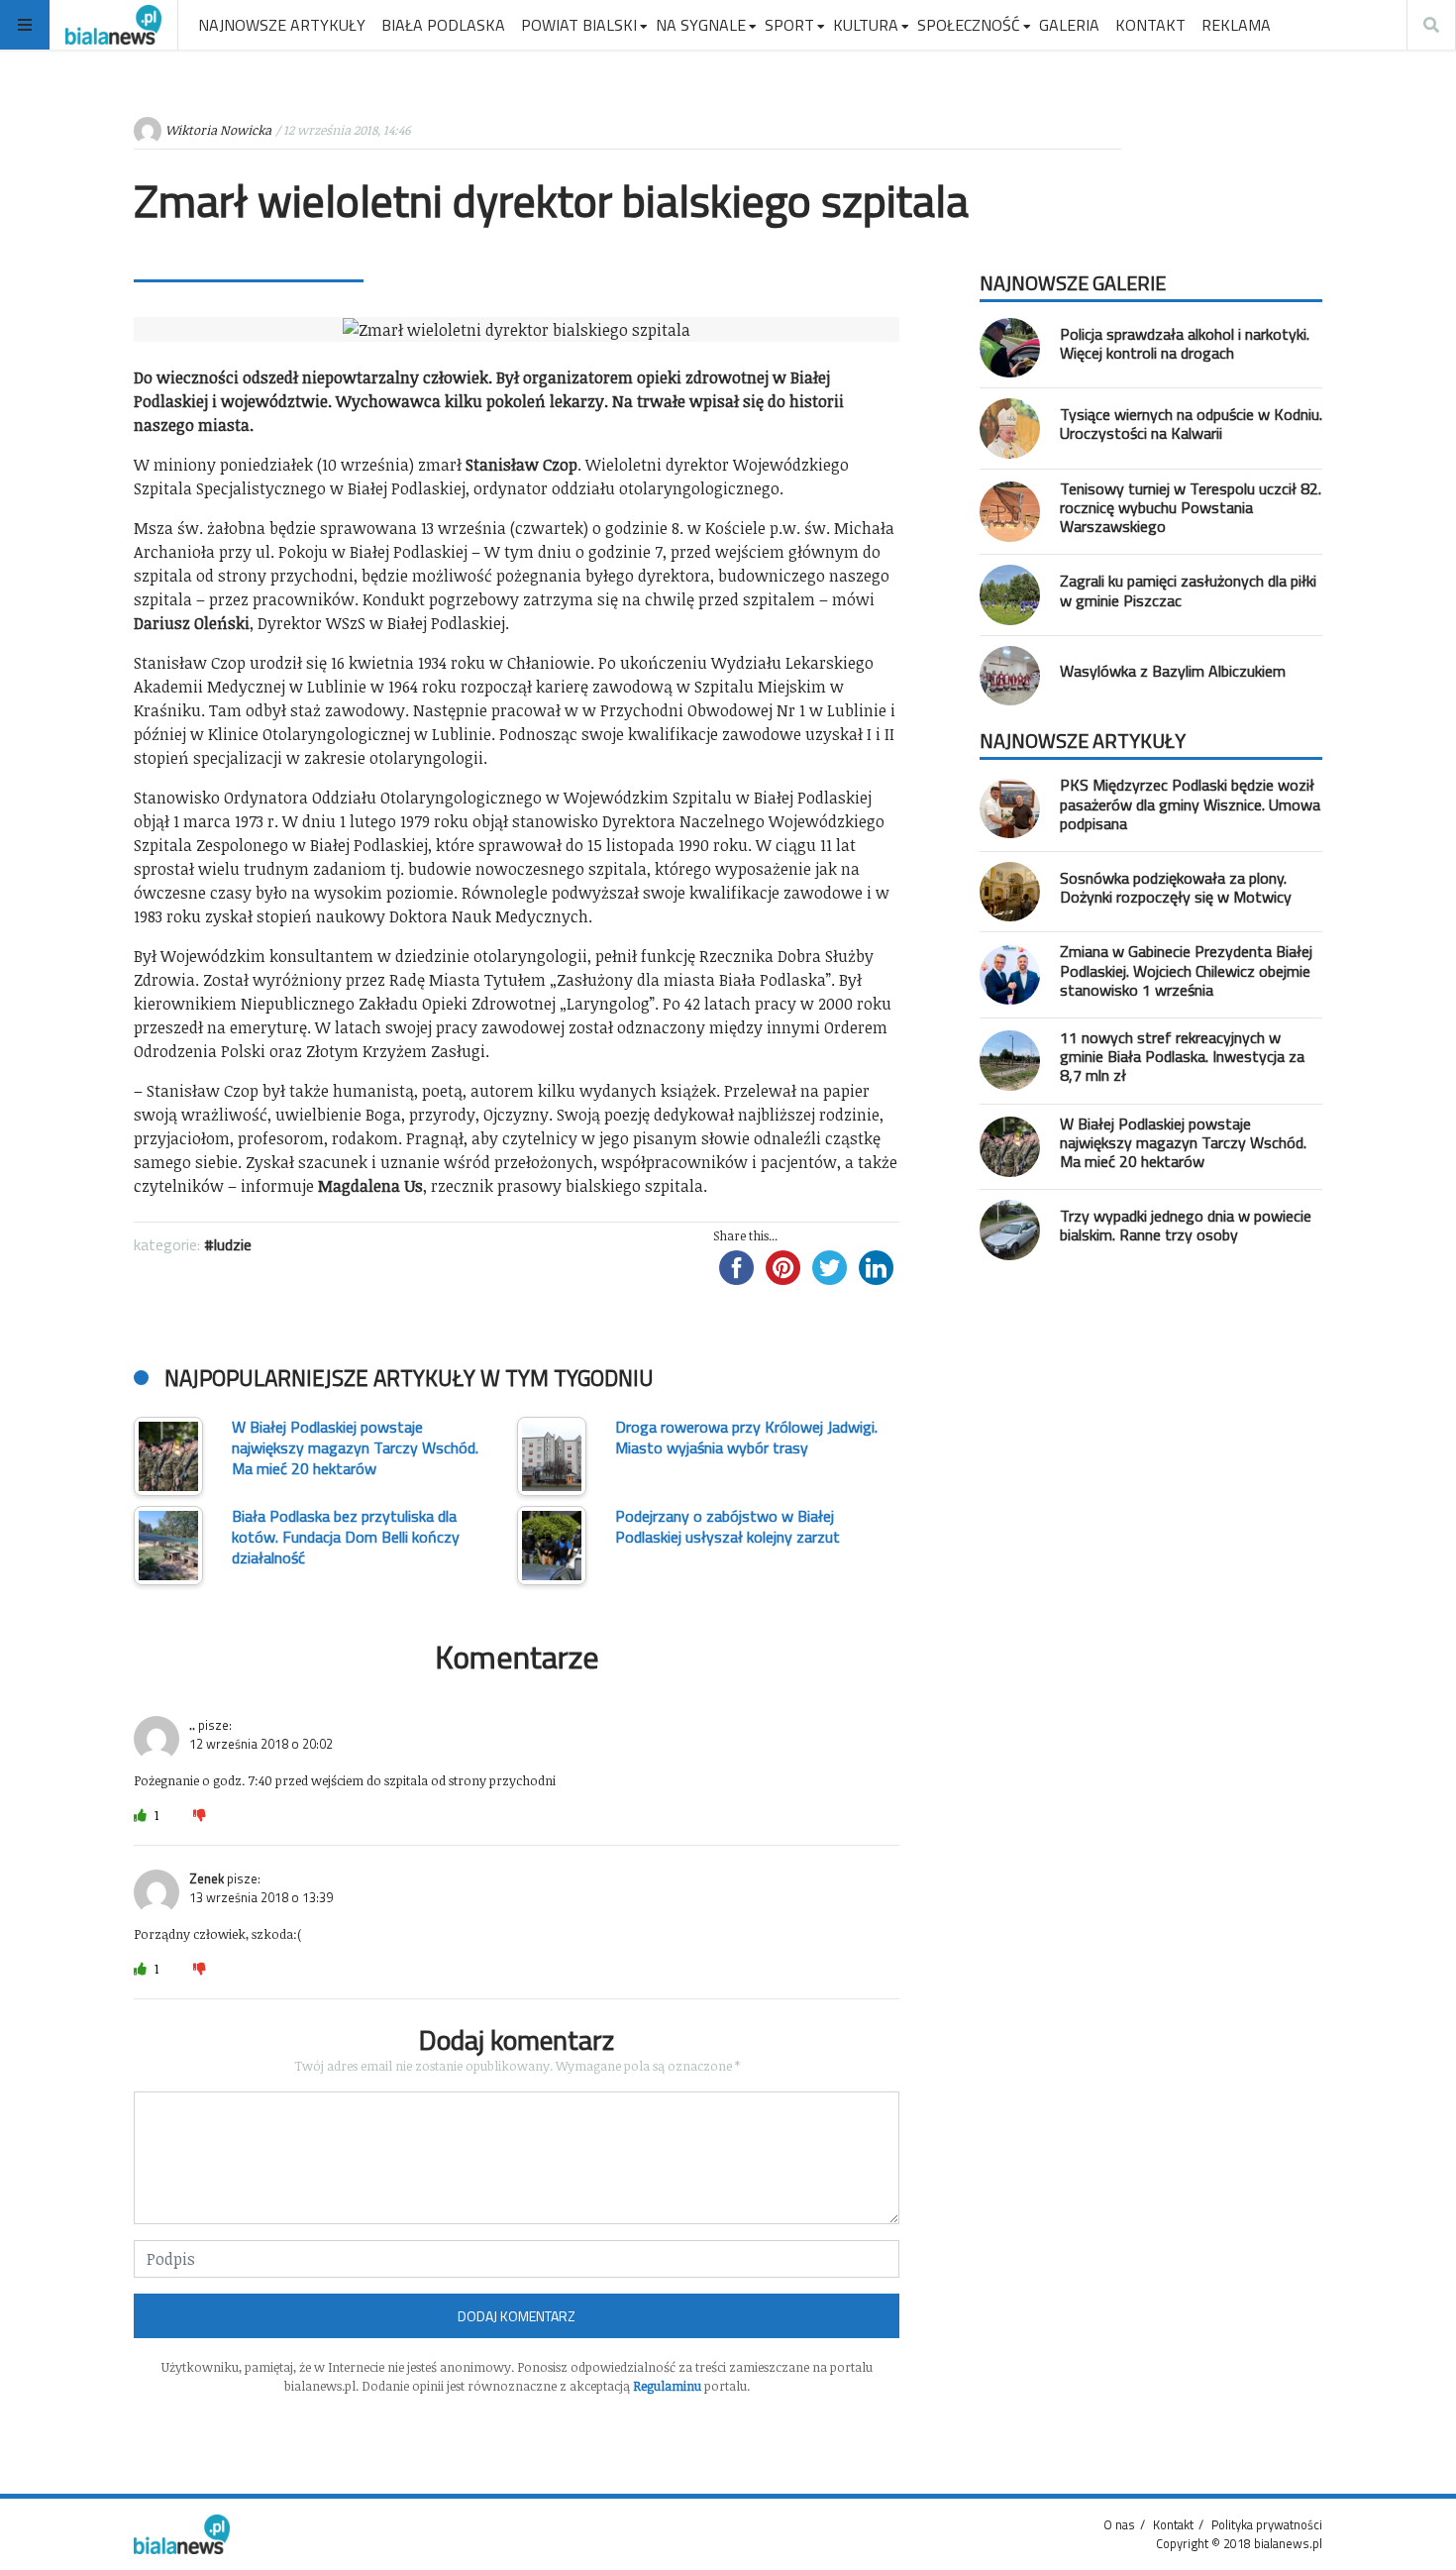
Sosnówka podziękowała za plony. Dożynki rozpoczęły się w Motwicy (1176, 887)
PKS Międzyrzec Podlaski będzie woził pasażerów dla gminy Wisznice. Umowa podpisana (1190, 803)
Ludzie (233, 1244)
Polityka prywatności (1267, 2524)
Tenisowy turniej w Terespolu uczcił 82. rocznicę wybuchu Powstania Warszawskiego (1191, 507)
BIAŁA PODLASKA (443, 25)
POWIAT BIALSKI (579, 25)
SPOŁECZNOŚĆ (969, 25)
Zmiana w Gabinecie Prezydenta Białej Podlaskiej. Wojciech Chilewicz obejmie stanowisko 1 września (1186, 970)
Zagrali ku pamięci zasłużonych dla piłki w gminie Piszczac (1188, 590)
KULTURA (866, 25)
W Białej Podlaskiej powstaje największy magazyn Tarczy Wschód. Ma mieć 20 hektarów (1183, 1142)
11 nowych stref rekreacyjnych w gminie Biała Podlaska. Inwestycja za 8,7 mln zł (1182, 1056)
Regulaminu (667, 2386)
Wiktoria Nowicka (218, 130)
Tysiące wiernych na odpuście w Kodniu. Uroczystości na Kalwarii (1191, 424)
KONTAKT (1150, 25)
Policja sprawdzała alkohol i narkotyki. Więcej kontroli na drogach (1185, 343)
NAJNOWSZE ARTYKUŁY (282, 25)
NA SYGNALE (701, 25)
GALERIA (1069, 25)
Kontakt (1173, 2524)
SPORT (789, 25)
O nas (1119, 2524)
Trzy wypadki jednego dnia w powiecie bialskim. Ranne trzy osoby (1186, 1225)
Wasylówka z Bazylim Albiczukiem (1173, 671)
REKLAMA (1236, 25)
